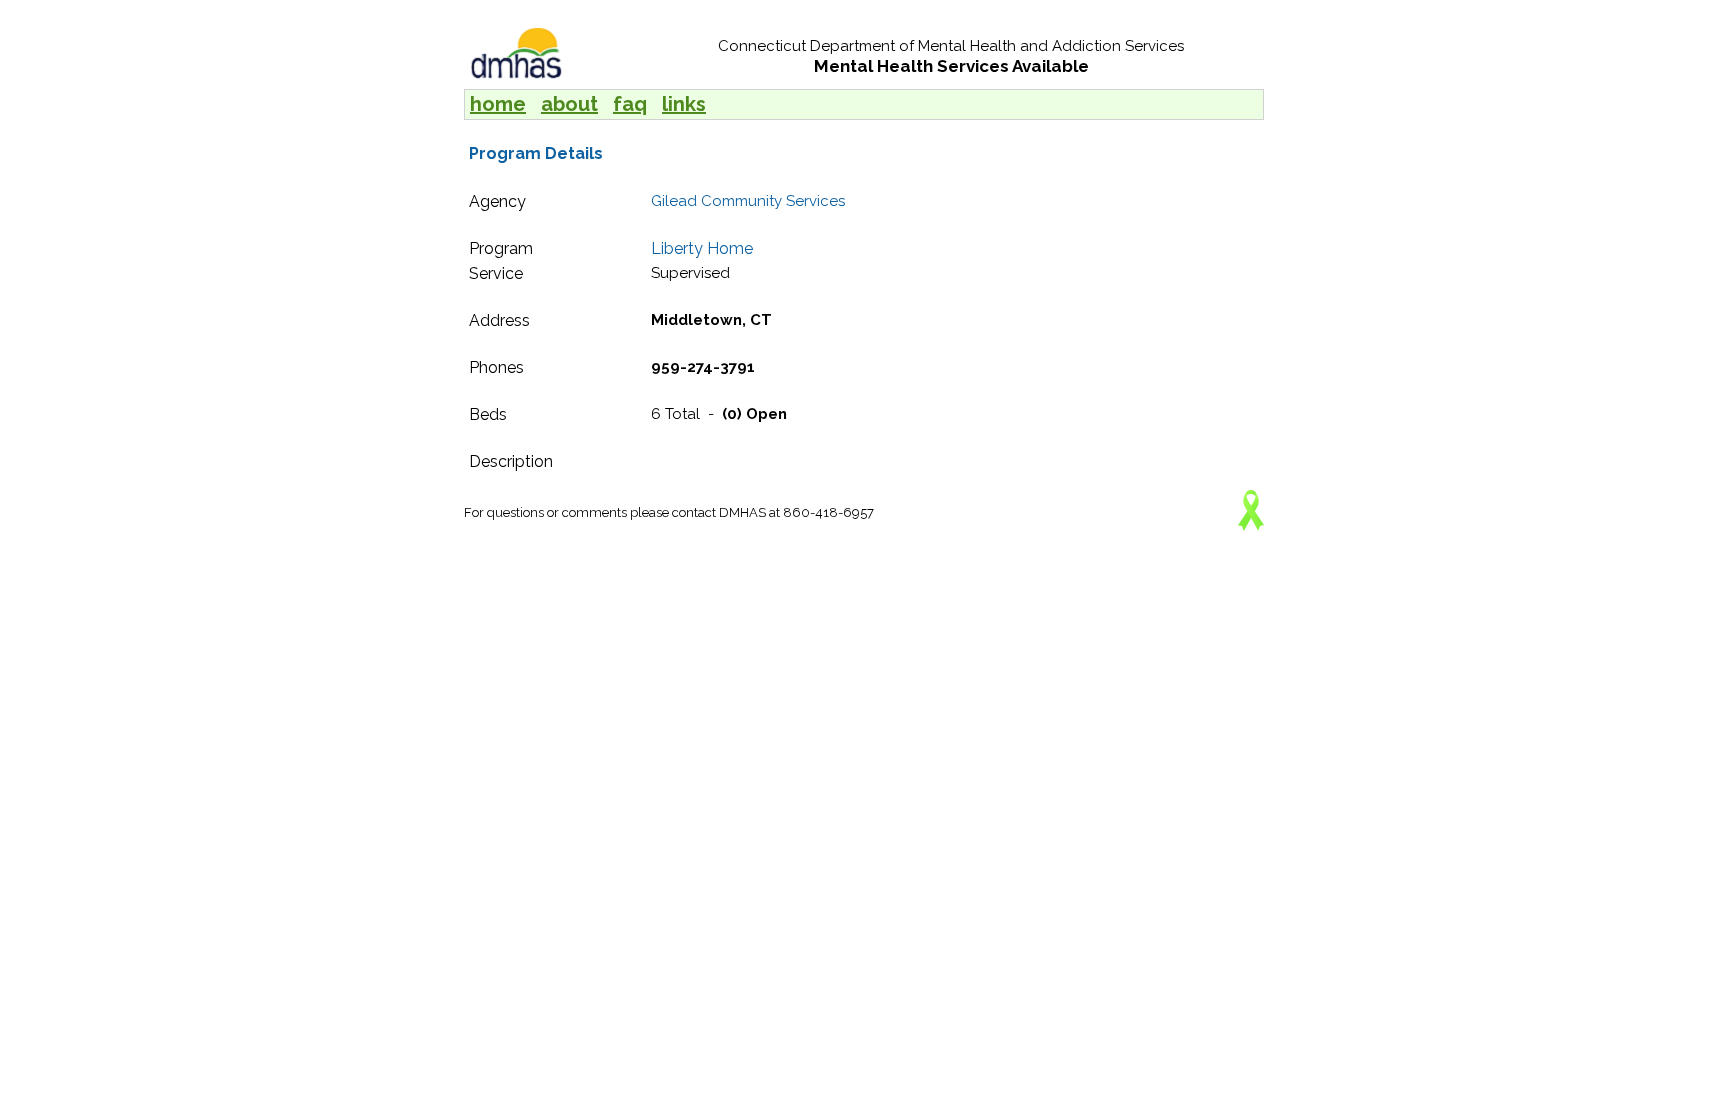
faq (630, 104)
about (569, 104)
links (684, 104)
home (498, 104)
